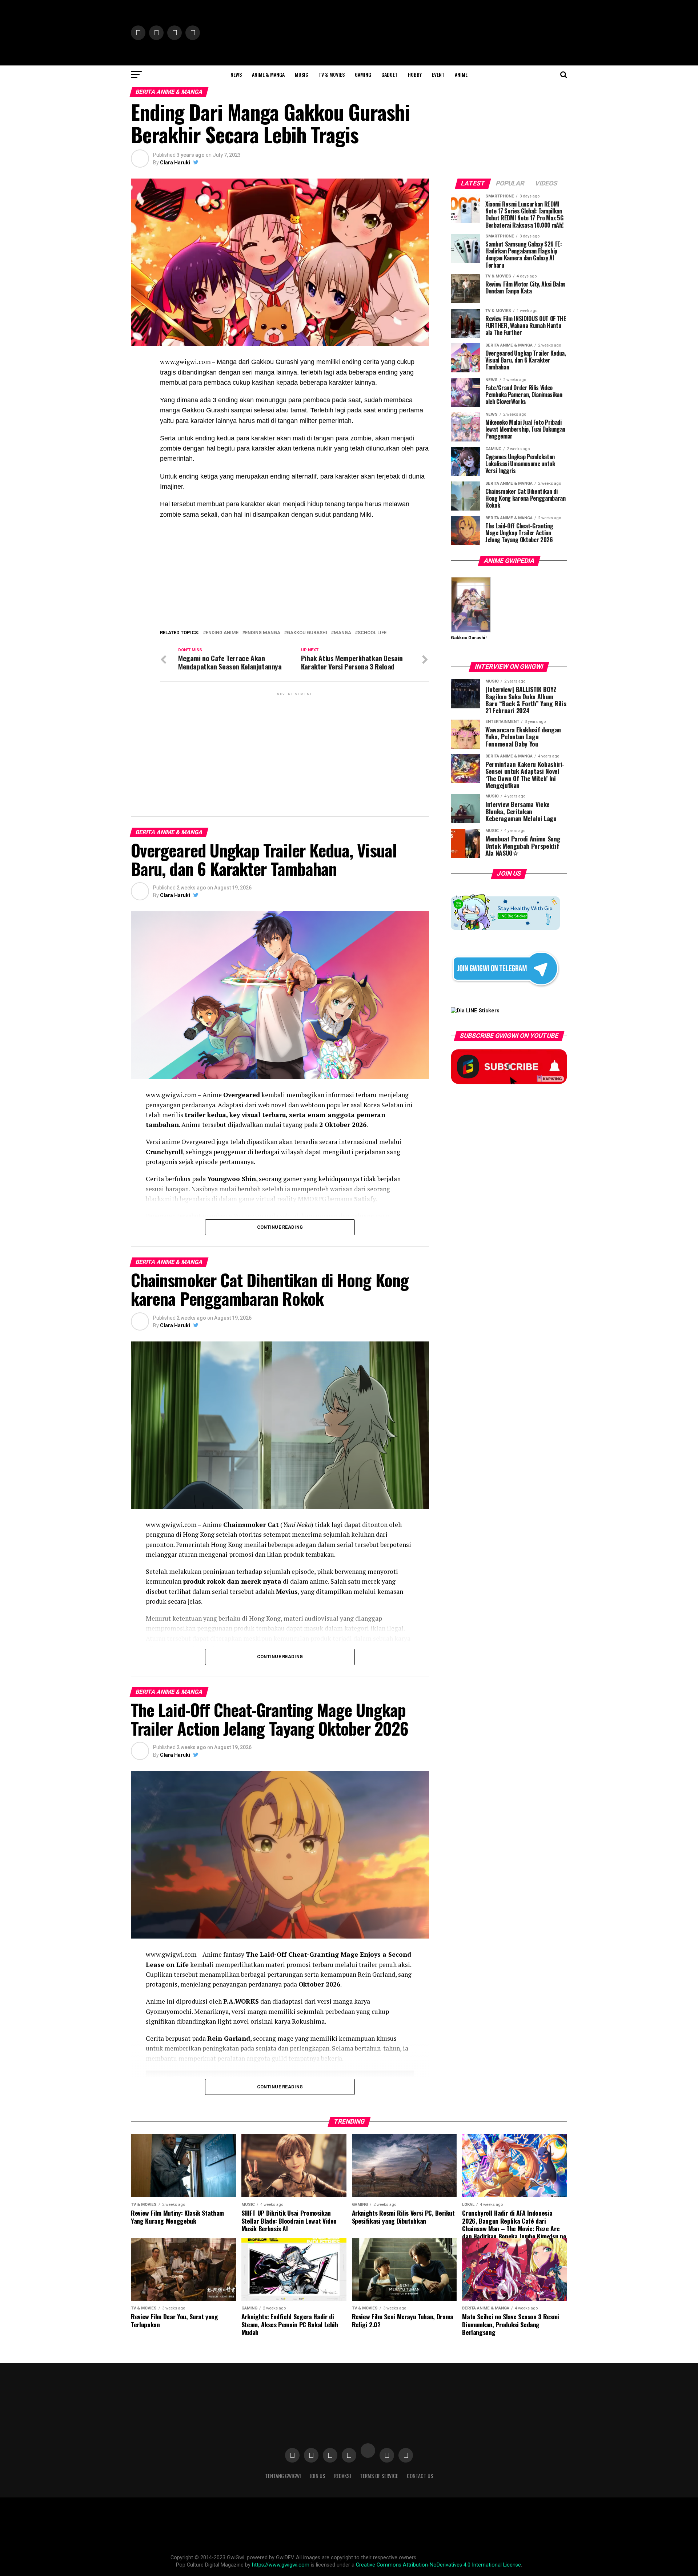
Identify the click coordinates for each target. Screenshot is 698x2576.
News (236, 74)
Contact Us (420, 2476)
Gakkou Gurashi (307, 633)
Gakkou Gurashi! (469, 638)
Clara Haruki (175, 163)
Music (302, 74)
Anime (461, 74)
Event (438, 74)
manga (342, 633)
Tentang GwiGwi (283, 2476)
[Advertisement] (294, 748)
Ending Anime (222, 633)
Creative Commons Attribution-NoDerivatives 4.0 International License (438, 2565)
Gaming (363, 74)
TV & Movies (332, 74)
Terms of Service (379, 2476)
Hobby (415, 74)
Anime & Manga (268, 74)
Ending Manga (263, 633)
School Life (372, 633)
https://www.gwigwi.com (281, 2565)
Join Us (318, 2476)
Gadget (390, 74)
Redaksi (343, 2476)
